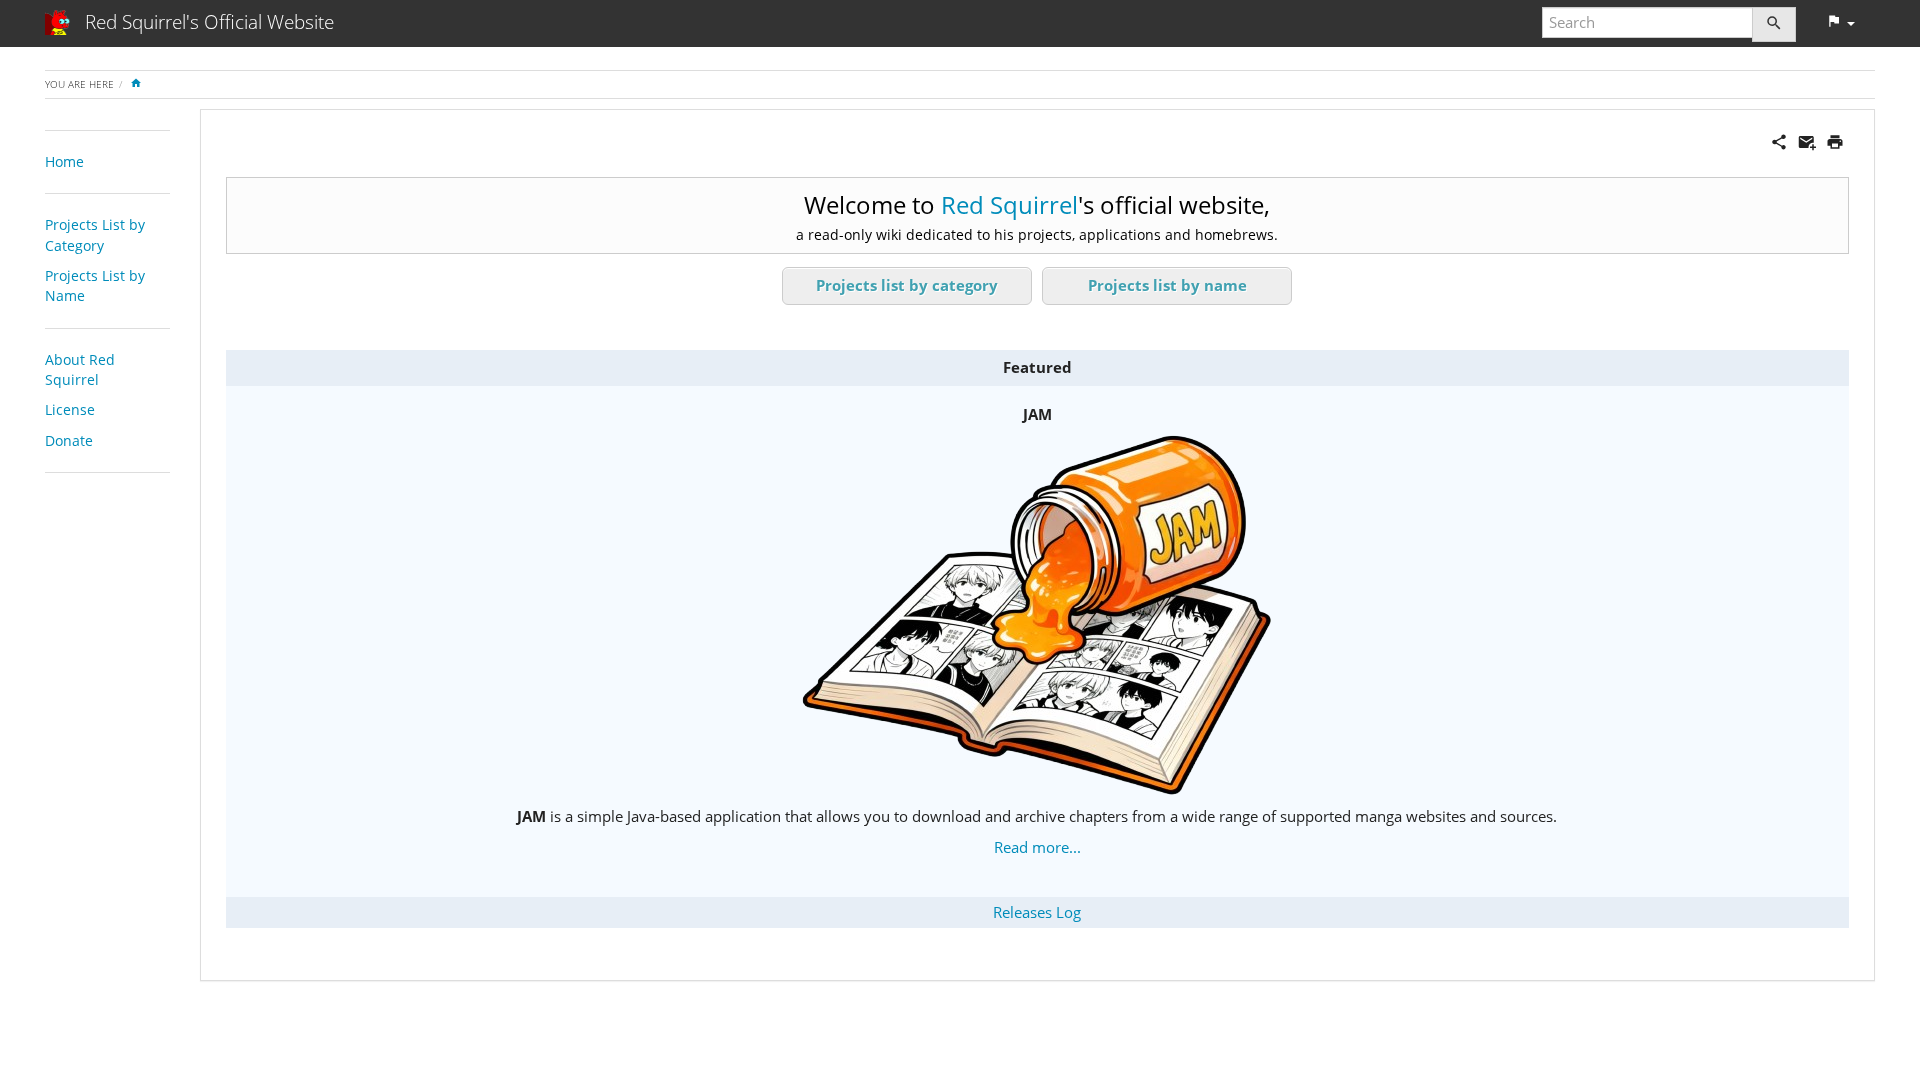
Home (64, 161)
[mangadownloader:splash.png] (1037, 615)
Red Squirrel (1009, 204)
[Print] (1835, 140)
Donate (69, 440)
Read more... (1037, 847)
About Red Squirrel (80, 369)
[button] (1840, 22)
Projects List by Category (95, 234)
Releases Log (1037, 912)
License (70, 409)
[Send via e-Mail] (1807, 140)
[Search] (1774, 24)
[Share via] (1779, 140)
